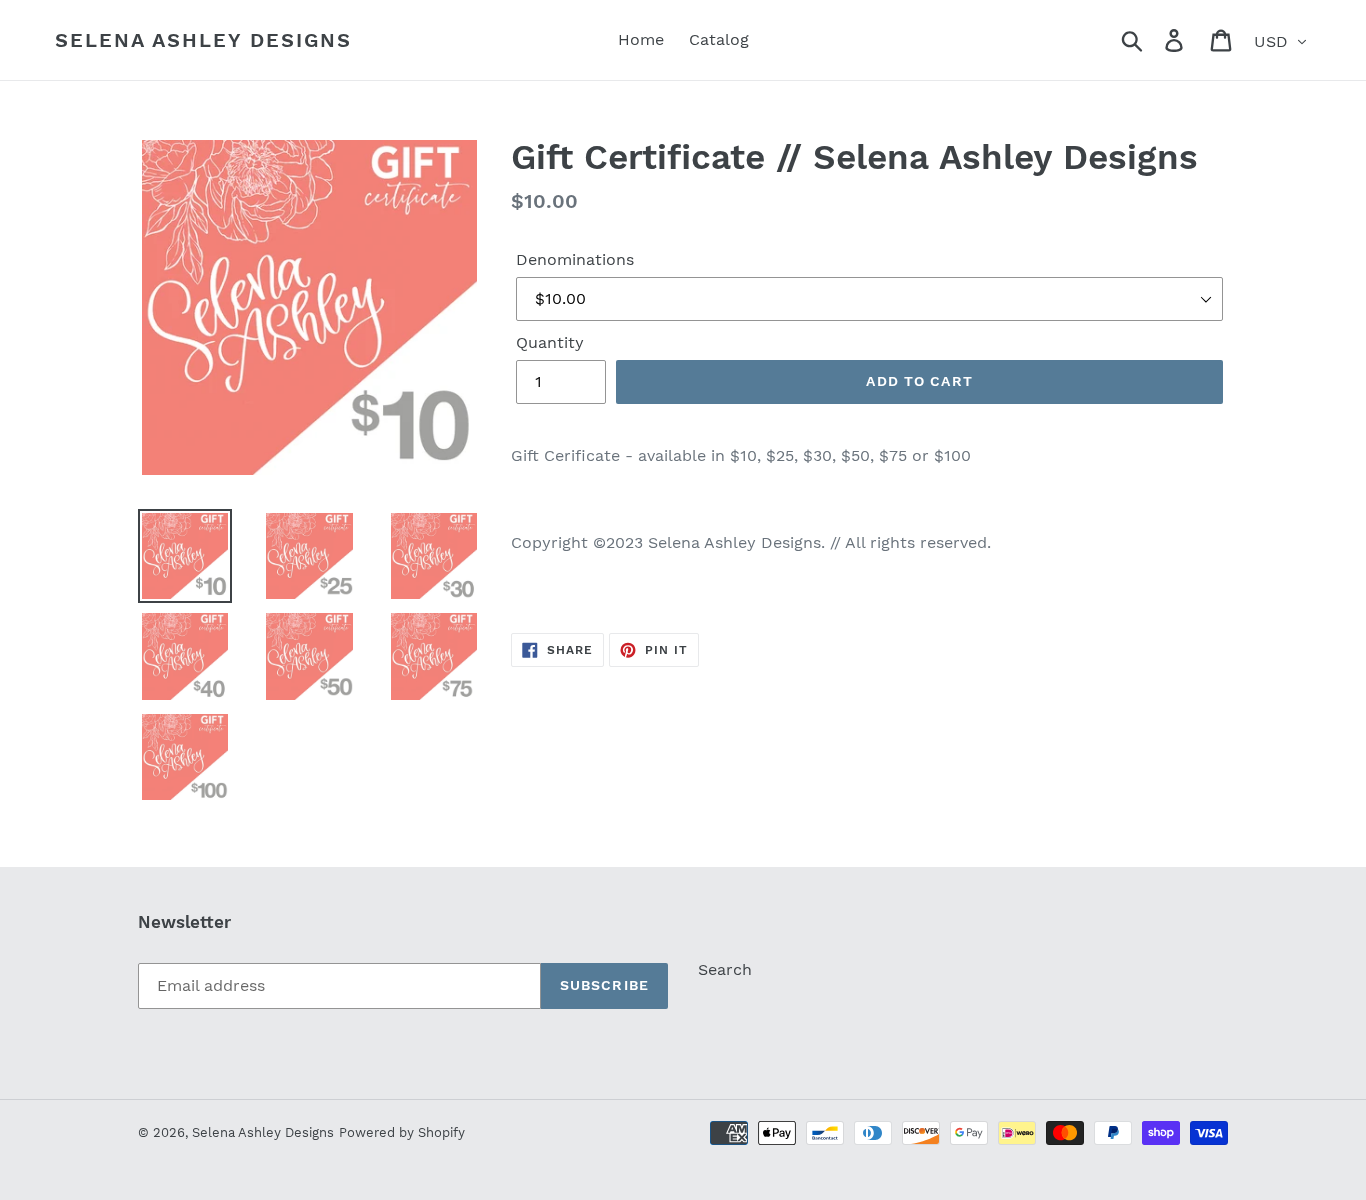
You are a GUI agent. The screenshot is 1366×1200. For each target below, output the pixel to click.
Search (725, 969)
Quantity (550, 342)
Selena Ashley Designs (203, 40)
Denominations (575, 259)
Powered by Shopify (402, 1132)
